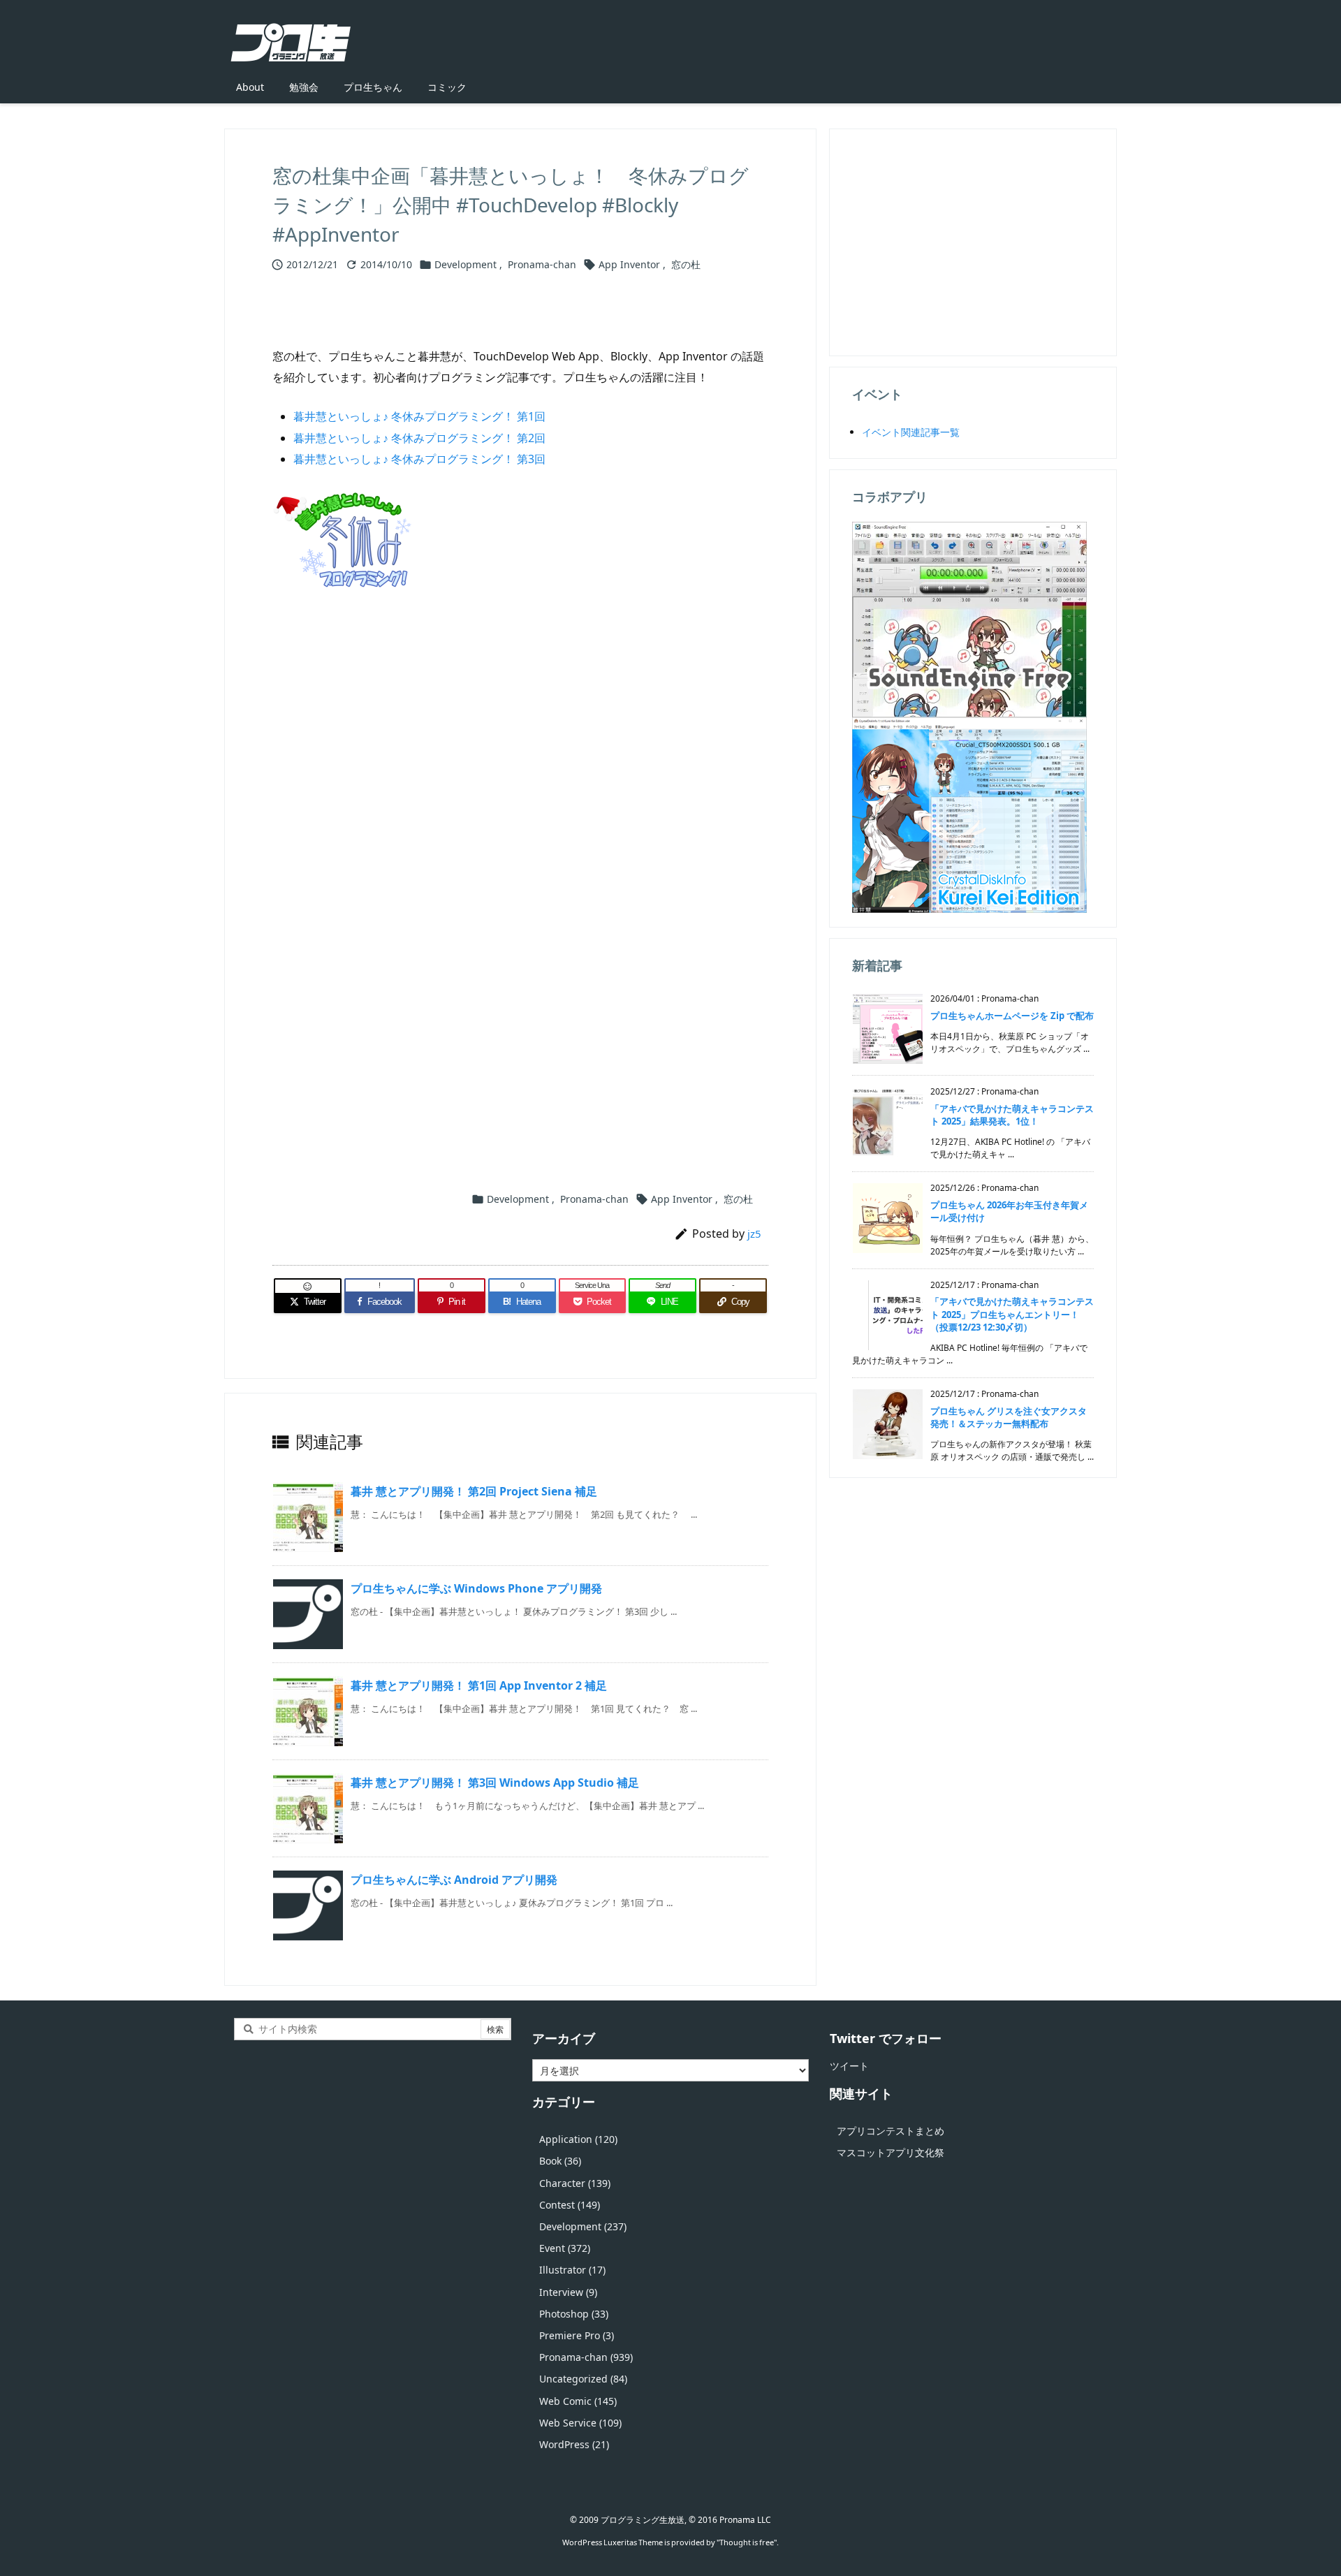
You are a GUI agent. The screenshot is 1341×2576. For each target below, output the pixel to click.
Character (575, 2183)
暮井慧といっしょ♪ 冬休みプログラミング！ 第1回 (419, 416)
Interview (568, 2292)
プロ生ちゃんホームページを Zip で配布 (1012, 1016)
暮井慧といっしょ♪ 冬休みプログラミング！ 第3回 (419, 459)
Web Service (580, 2423)
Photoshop (574, 2314)
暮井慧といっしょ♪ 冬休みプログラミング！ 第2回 (419, 438)
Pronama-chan (542, 264)
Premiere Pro (577, 2335)
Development (466, 264)
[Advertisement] (520, 770)
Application (578, 2139)
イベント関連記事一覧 (911, 432)
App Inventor (629, 264)
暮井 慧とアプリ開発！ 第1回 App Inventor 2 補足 (479, 1685)
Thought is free (747, 2542)
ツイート (849, 2066)
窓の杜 (686, 264)
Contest (570, 2205)
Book (560, 2161)
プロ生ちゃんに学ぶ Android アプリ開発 (454, 1880)
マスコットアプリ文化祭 (891, 2152)
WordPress (574, 2444)
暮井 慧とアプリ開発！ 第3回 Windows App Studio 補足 (495, 1783)
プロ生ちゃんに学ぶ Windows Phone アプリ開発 (476, 1588)
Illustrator (572, 2270)
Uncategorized (583, 2379)
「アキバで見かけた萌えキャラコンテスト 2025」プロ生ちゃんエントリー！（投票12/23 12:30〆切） (1012, 1314)
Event (565, 2248)
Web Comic (578, 2401)
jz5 (754, 1234)
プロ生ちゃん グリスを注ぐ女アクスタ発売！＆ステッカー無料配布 (1009, 1417)
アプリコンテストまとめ (891, 2131)
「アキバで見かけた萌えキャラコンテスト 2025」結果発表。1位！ (1012, 1115)
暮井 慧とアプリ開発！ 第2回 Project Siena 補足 (474, 1491)
